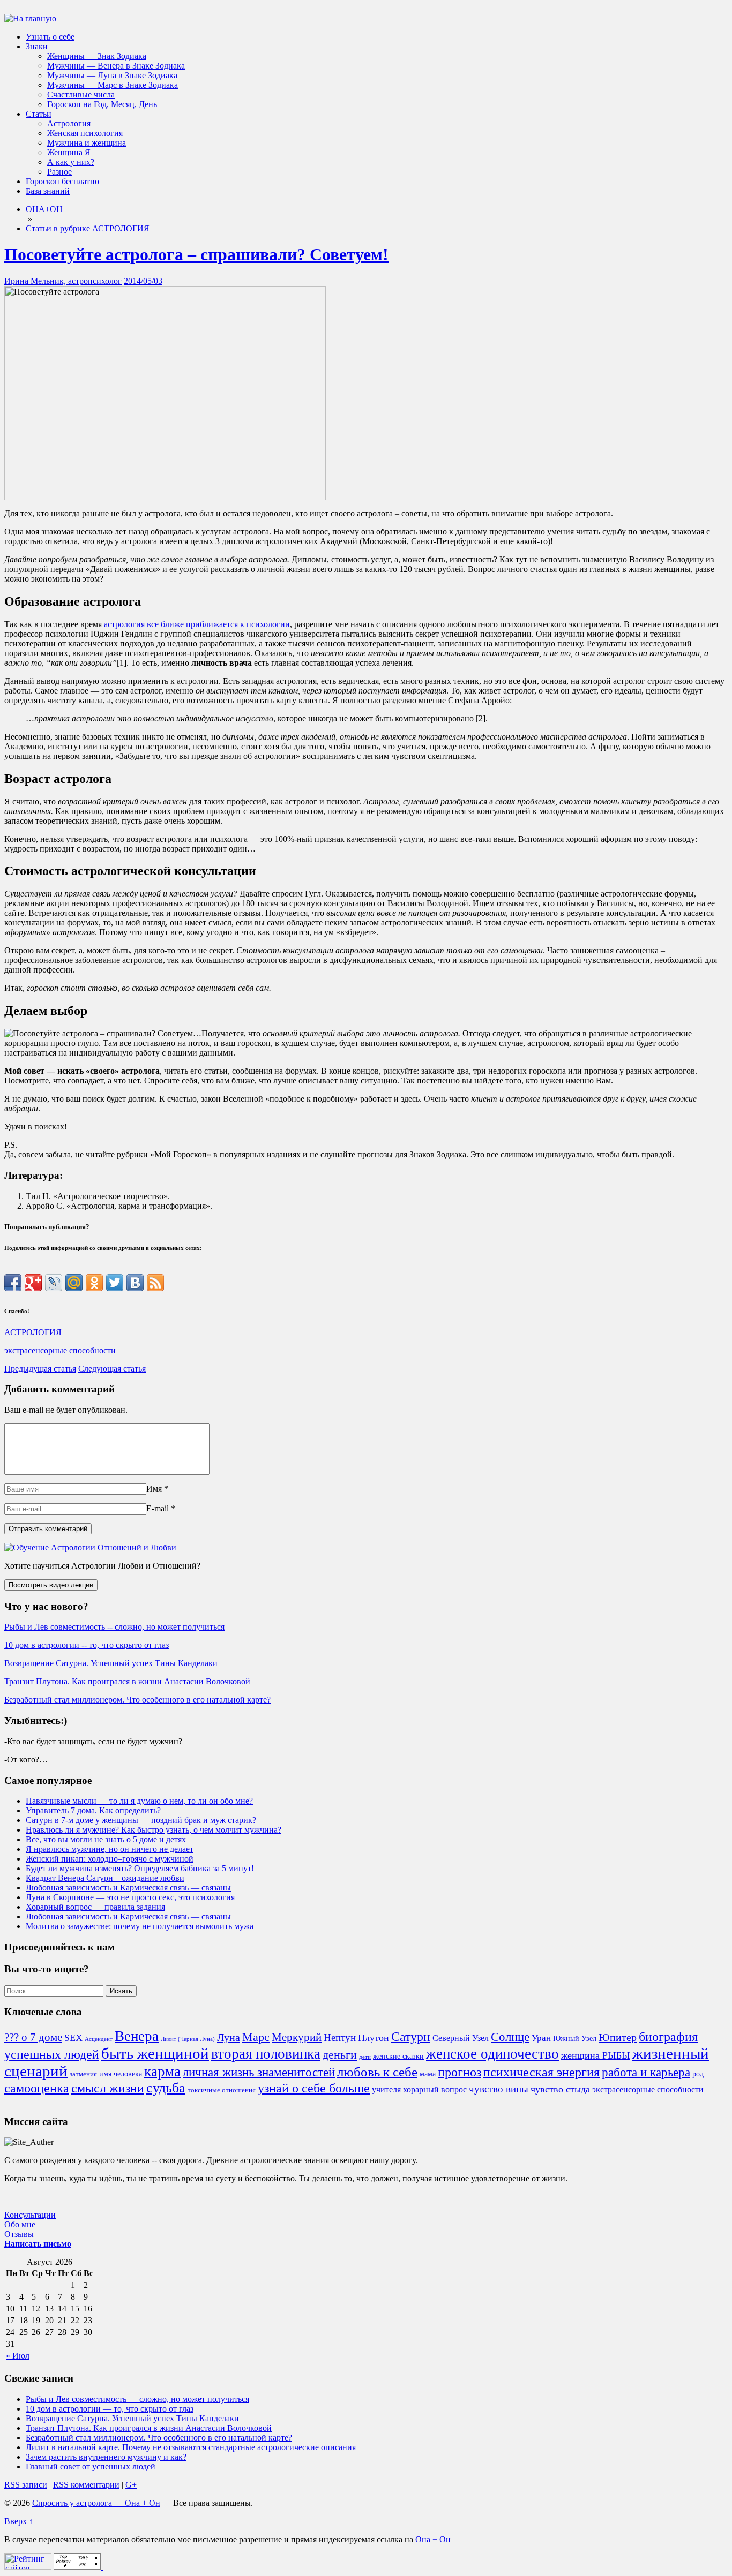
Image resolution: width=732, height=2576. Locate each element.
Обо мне (20, 2224)
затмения (83, 2074)
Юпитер (618, 2037)
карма (162, 2072)
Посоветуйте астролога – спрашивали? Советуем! (196, 254)
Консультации (30, 2215)
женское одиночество (492, 2054)
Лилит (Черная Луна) (188, 2039)
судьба (166, 2088)
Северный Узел (461, 2038)
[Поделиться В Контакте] (135, 1283)
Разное (59, 172)
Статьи (39, 114)
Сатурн (411, 2037)
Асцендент (99, 2039)
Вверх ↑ (19, 2521)
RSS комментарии (86, 2485)
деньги (340, 2055)
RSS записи (26, 2485)
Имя (154, 1489)
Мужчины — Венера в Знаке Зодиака (116, 66)
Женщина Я (69, 152)
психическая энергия (541, 2072)
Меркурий (297, 2037)
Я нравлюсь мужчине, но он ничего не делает (110, 1849)
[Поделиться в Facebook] (13, 1283)
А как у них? (71, 162)
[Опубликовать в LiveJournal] (54, 1283)
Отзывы (19, 2234)
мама (428, 2074)
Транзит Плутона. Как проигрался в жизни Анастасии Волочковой (127, 1681)
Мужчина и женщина (87, 143)
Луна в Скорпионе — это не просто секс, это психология (130, 1897)
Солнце (510, 2037)
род (698, 2074)
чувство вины (499, 2089)
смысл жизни (108, 2088)
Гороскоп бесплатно (62, 181)
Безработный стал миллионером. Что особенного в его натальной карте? (137, 1700)
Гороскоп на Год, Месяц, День (102, 104)
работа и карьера (646, 2072)
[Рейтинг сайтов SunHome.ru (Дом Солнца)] (28, 2567)
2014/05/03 (143, 281)
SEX (73, 2038)
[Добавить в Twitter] (115, 1283)
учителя (386, 2089)
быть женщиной (155, 2053)
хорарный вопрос (435, 2089)
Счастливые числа (81, 95)
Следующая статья (112, 1369)
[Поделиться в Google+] (33, 1283)
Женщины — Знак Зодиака (97, 56)
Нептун (340, 2038)
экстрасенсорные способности (60, 1350)
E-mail (158, 1508)
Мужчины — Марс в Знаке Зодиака (113, 85)
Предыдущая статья (40, 1369)
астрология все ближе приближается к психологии (197, 624)
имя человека (121, 2074)
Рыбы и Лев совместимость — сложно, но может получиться (137, 2399)
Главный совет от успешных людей (91, 2466)
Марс (256, 2037)
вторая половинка (266, 2054)
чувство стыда (560, 2089)
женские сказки (398, 2056)
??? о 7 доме (33, 2037)
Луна (229, 2037)
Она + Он (433, 2539)
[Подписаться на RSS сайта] (155, 1283)
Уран (541, 2038)
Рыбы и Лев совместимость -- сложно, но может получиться (114, 1627)
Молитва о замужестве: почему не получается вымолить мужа (140, 1926)
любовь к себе (377, 2072)
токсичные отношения (222, 2090)
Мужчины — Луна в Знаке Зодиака (112, 75)
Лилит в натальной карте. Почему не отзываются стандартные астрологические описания (191, 2447)
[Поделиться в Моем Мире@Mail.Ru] (74, 1283)
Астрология (69, 123)
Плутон (374, 2038)
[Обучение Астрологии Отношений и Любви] (91, 1547)
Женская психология (85, 133)
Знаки (37, 46)
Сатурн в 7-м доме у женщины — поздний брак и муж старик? (141, 1820)
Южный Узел (575, 2038)
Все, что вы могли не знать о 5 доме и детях (106, 1839)
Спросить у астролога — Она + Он (96, 2503)
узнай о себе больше (314, 2088)
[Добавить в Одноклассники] (94, 1283)
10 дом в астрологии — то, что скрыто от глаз (110, 2409)
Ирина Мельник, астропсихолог (63, 281)
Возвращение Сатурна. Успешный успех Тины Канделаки (111, 1663)
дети (365, 2057)
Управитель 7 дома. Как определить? (93, 1810)
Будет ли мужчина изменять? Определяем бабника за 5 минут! (140, 1868)
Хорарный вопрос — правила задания (95, 1907)
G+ (131, 2485)
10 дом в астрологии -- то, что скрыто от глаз (87, 1645)
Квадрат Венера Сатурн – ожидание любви (105, 1878)
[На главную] (30, 18)
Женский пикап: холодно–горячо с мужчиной (110, 1859)
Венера (137, 2036)
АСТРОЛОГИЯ (33, 1332)
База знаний (48, 191)
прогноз (460, 2072)
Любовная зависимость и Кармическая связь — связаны (128, 1888)
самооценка (37, 2088)
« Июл (18, 2356)
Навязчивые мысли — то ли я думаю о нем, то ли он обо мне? (139, 1801)
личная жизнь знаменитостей (259, 2072)
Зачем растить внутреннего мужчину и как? (106, 2457)
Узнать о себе (50, 37)
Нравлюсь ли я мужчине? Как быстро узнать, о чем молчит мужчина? (154, 1830)
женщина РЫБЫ (596, 2055)
